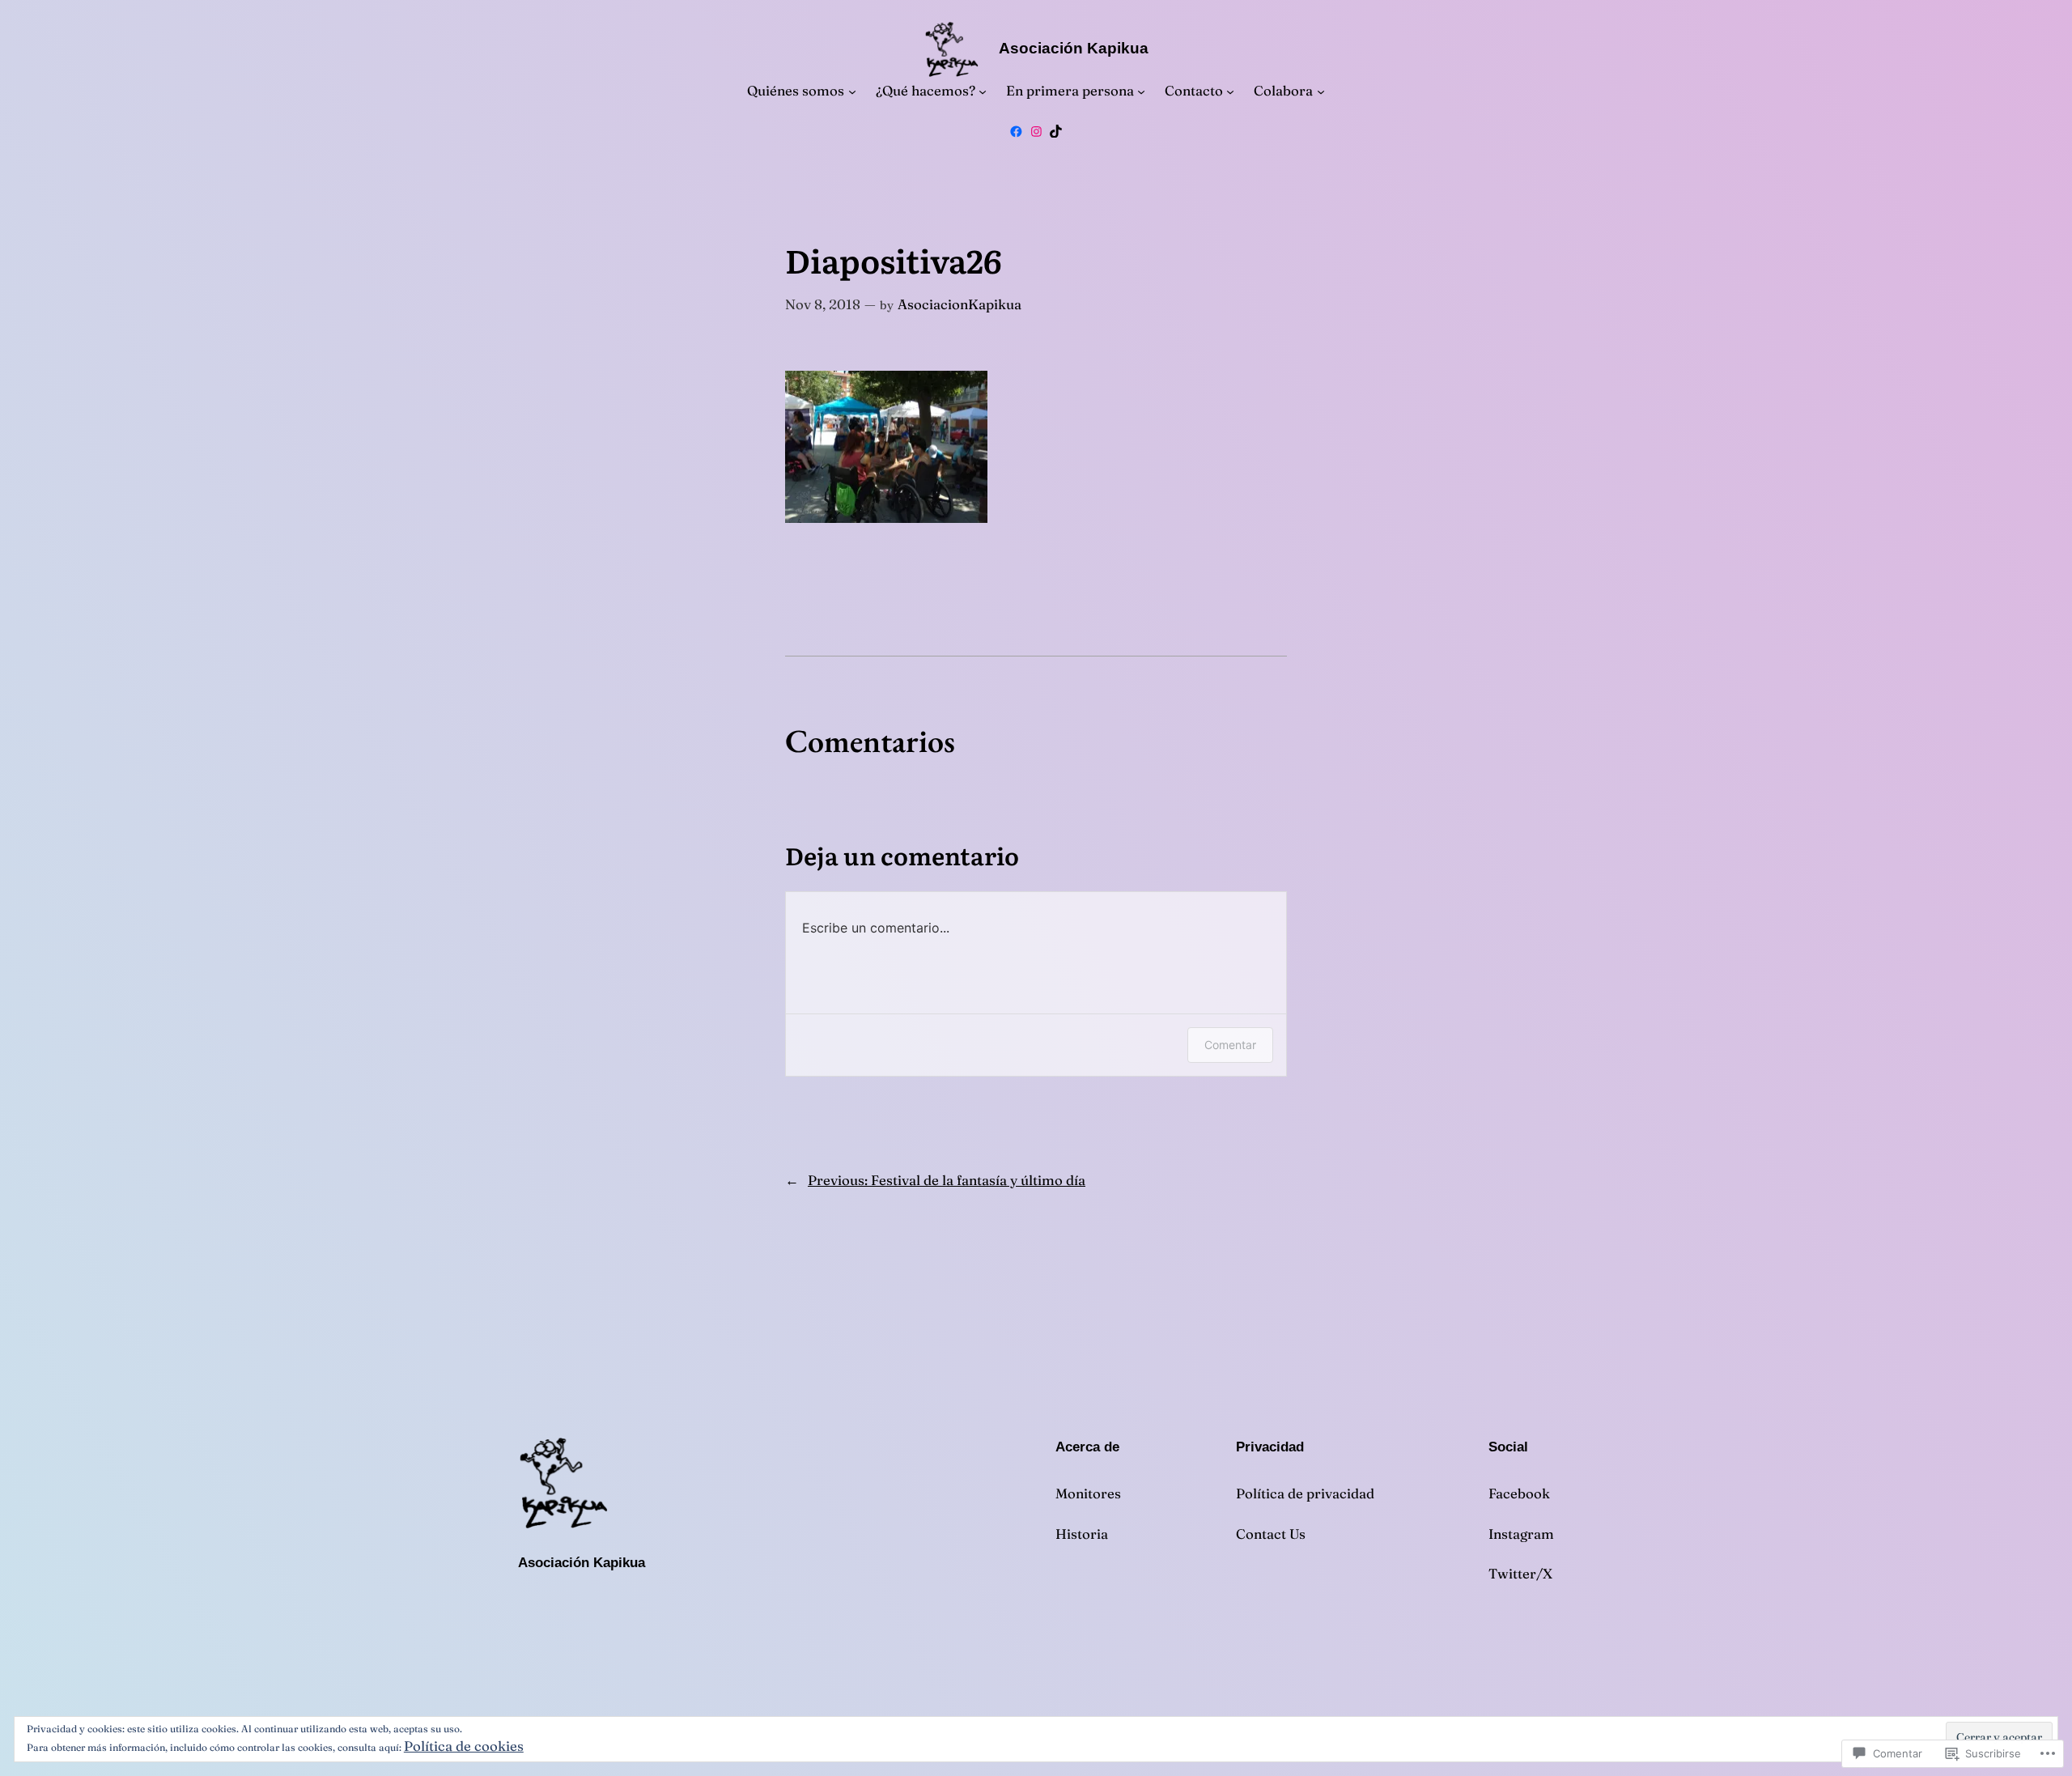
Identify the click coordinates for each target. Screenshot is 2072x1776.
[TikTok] (1056, 132)
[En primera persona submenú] (1141, 91)
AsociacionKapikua (960, 304)
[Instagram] (1036, 132)
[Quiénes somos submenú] (852, 91)
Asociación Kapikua (1074, 48)
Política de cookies (464, 1746)
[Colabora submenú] (1321, 91)
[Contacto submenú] (1230, 91)
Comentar (1230, 1045)
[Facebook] (1016, 132)
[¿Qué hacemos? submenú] (983, 91)
